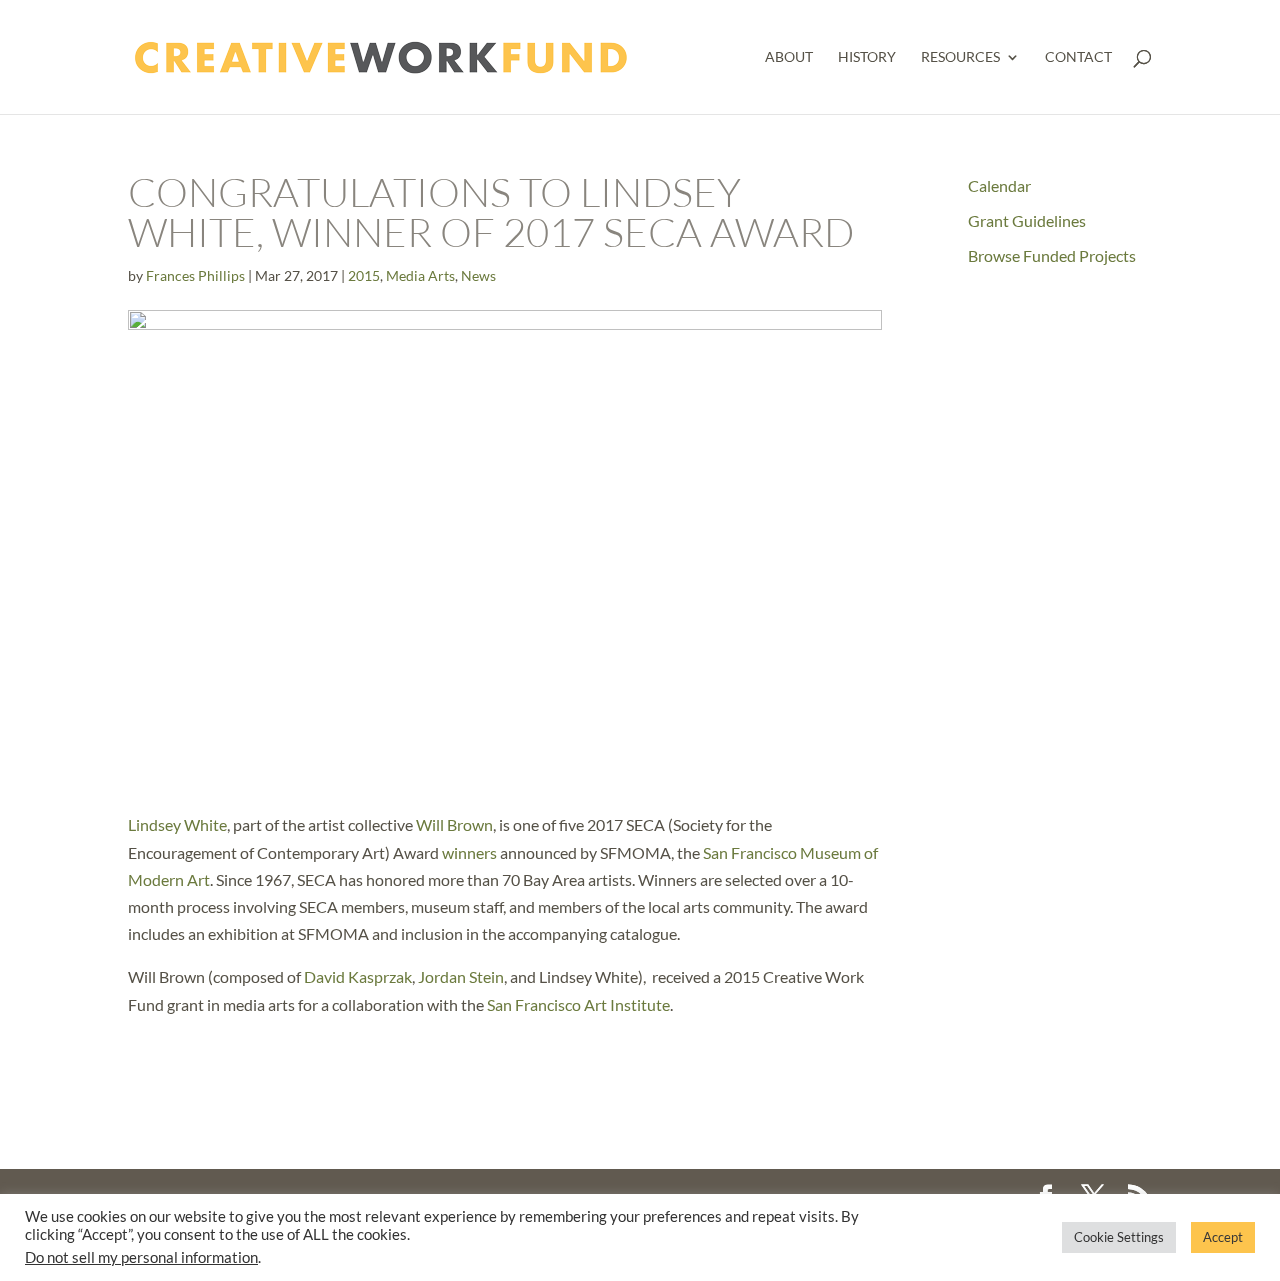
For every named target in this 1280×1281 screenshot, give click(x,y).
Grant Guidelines (1027, 220)
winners (469, 852)
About (789, 57)
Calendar (999, 185)
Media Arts (420, 275)
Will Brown (454, 824)
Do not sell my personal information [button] (141, 1257)
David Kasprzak (358, 976)
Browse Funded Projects (1052, 255)
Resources (960, 57)
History (867, 57)
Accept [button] (1223, 1237)
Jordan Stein (461, 976)
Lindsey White (177, 824)
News (478, 275)
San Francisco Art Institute (578, 1004)
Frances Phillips (195, 275)
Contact (1078, 57)
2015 (364, 275)
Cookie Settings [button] (1119, 1237)
